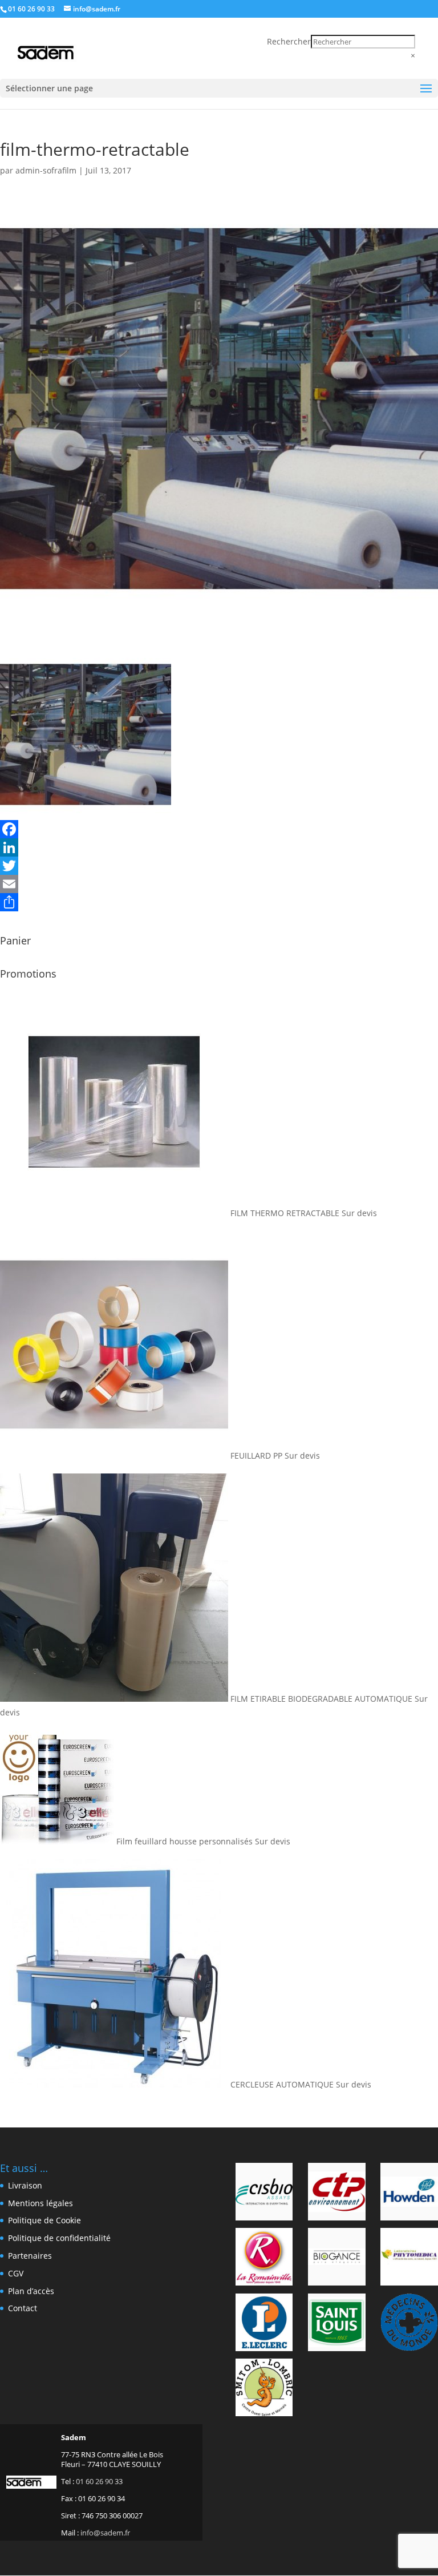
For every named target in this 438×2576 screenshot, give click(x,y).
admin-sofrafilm (46, 170)
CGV (16, 2273)
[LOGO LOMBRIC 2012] (264, 2389)
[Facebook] (219, 829)
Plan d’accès (31, 2291)
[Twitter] (219, 866)
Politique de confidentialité (59, 2238)
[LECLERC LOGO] (264, 2324)
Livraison (25, 2185)
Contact (23, 2308)
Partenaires (30, 2256)
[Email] (219, 884)
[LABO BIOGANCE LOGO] (337, 2259)
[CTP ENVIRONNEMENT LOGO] (337, 2194)
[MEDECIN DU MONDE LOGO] (409, 2324)
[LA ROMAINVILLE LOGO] (264, 2259)
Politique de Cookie (44, 2220)
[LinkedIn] (219, 847)
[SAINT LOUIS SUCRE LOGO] (337, 2324)
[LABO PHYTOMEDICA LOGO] (409, 2259)
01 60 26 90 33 (31, 9)
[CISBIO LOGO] (264, 2194)
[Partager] (219, 902)
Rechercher (289, 41)
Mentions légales (40, 2203)
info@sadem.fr (105, 2533)
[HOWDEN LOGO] (409, 2194)
